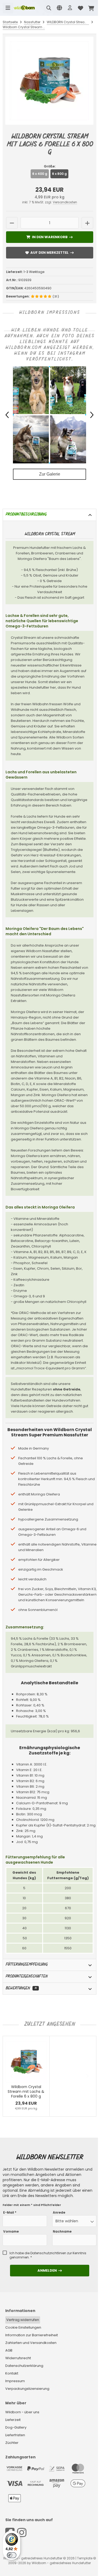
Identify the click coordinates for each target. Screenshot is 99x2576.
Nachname (62, 2232)
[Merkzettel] (81, 8)
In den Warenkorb (49, 237)
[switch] (12, 2555)
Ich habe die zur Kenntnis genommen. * (48, 2255)
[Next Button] (92, 415)
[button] (74, 2221)
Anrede (59, 2213)
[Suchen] (49, 8)
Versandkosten (65, 202)
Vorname (11, 2232)
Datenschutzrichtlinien (48, 2253)
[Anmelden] (70, 8)
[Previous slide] (12, 2076)
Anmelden (50, 2270)
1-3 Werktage (34, 272)
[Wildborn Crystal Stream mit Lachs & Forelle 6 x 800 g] (49, 81)
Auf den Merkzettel (50, 253)
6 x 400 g (40, 174)
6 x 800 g (59, 174)
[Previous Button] (7, 415)
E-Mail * (10, 2213)
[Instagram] (22, 2533)
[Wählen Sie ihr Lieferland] (59, 8)
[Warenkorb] (91, 8)
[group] (49, 415)
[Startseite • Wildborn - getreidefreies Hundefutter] (24, 8)
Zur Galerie (50, 474)
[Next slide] (87, 2076)
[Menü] (8, 8)
